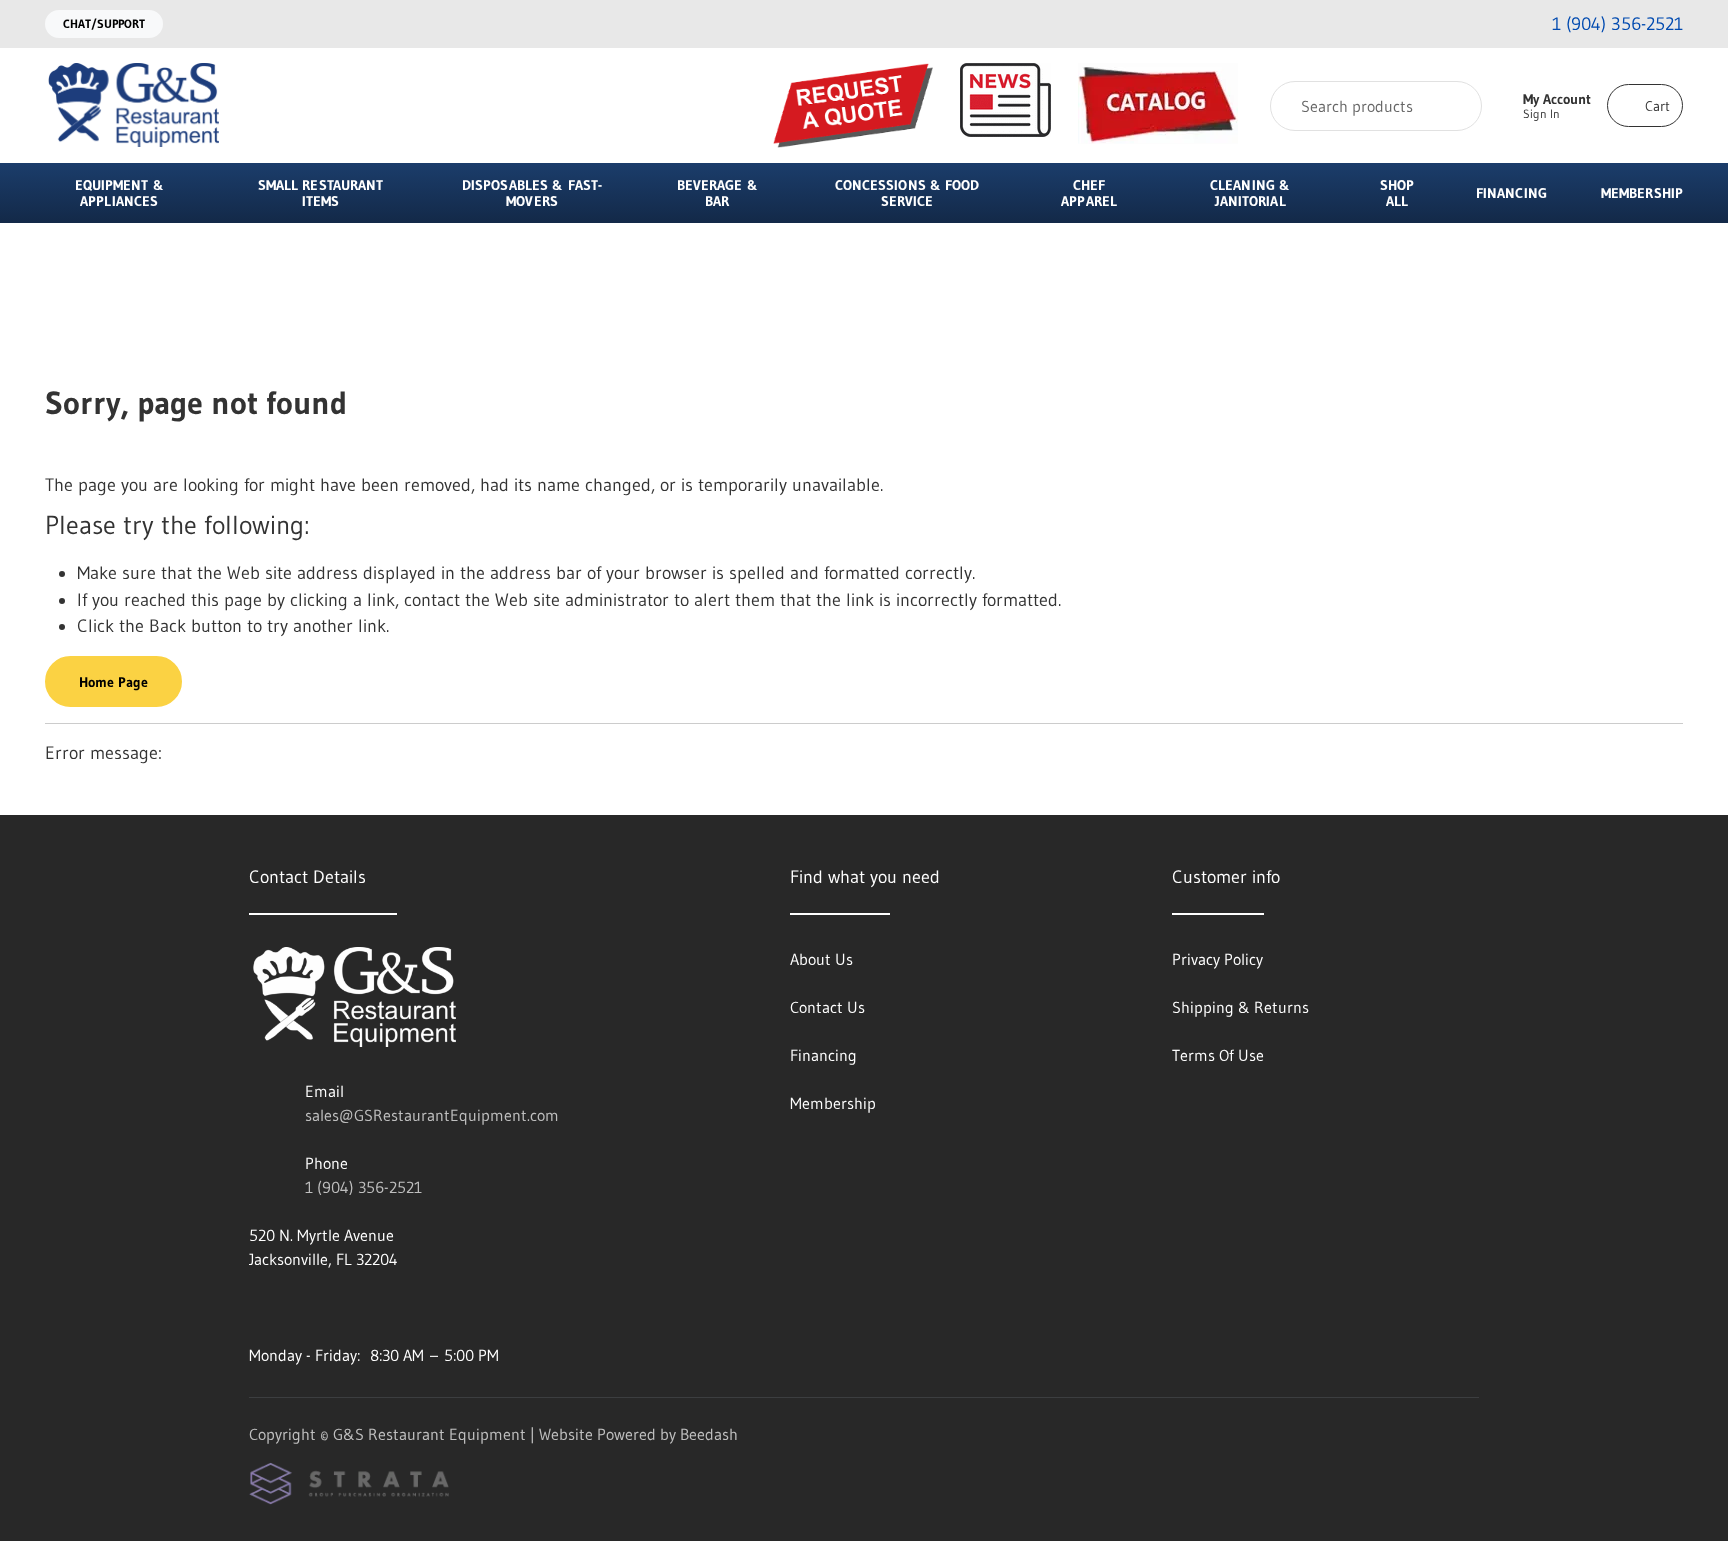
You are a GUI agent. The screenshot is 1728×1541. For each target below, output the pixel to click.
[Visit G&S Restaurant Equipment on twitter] (342, 1307)
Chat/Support (104, 23)
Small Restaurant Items (321, 193)
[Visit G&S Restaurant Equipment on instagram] (258, 1307)
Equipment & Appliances (119, 193)
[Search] (1453, 106)
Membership (1642, 193)
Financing (1511, 193)
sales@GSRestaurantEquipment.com (432, 1115)
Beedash (709, 1434)
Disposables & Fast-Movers (532, 193)
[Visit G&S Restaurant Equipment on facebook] (300, 1307)
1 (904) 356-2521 (363, 1187)
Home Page (113, 682)
